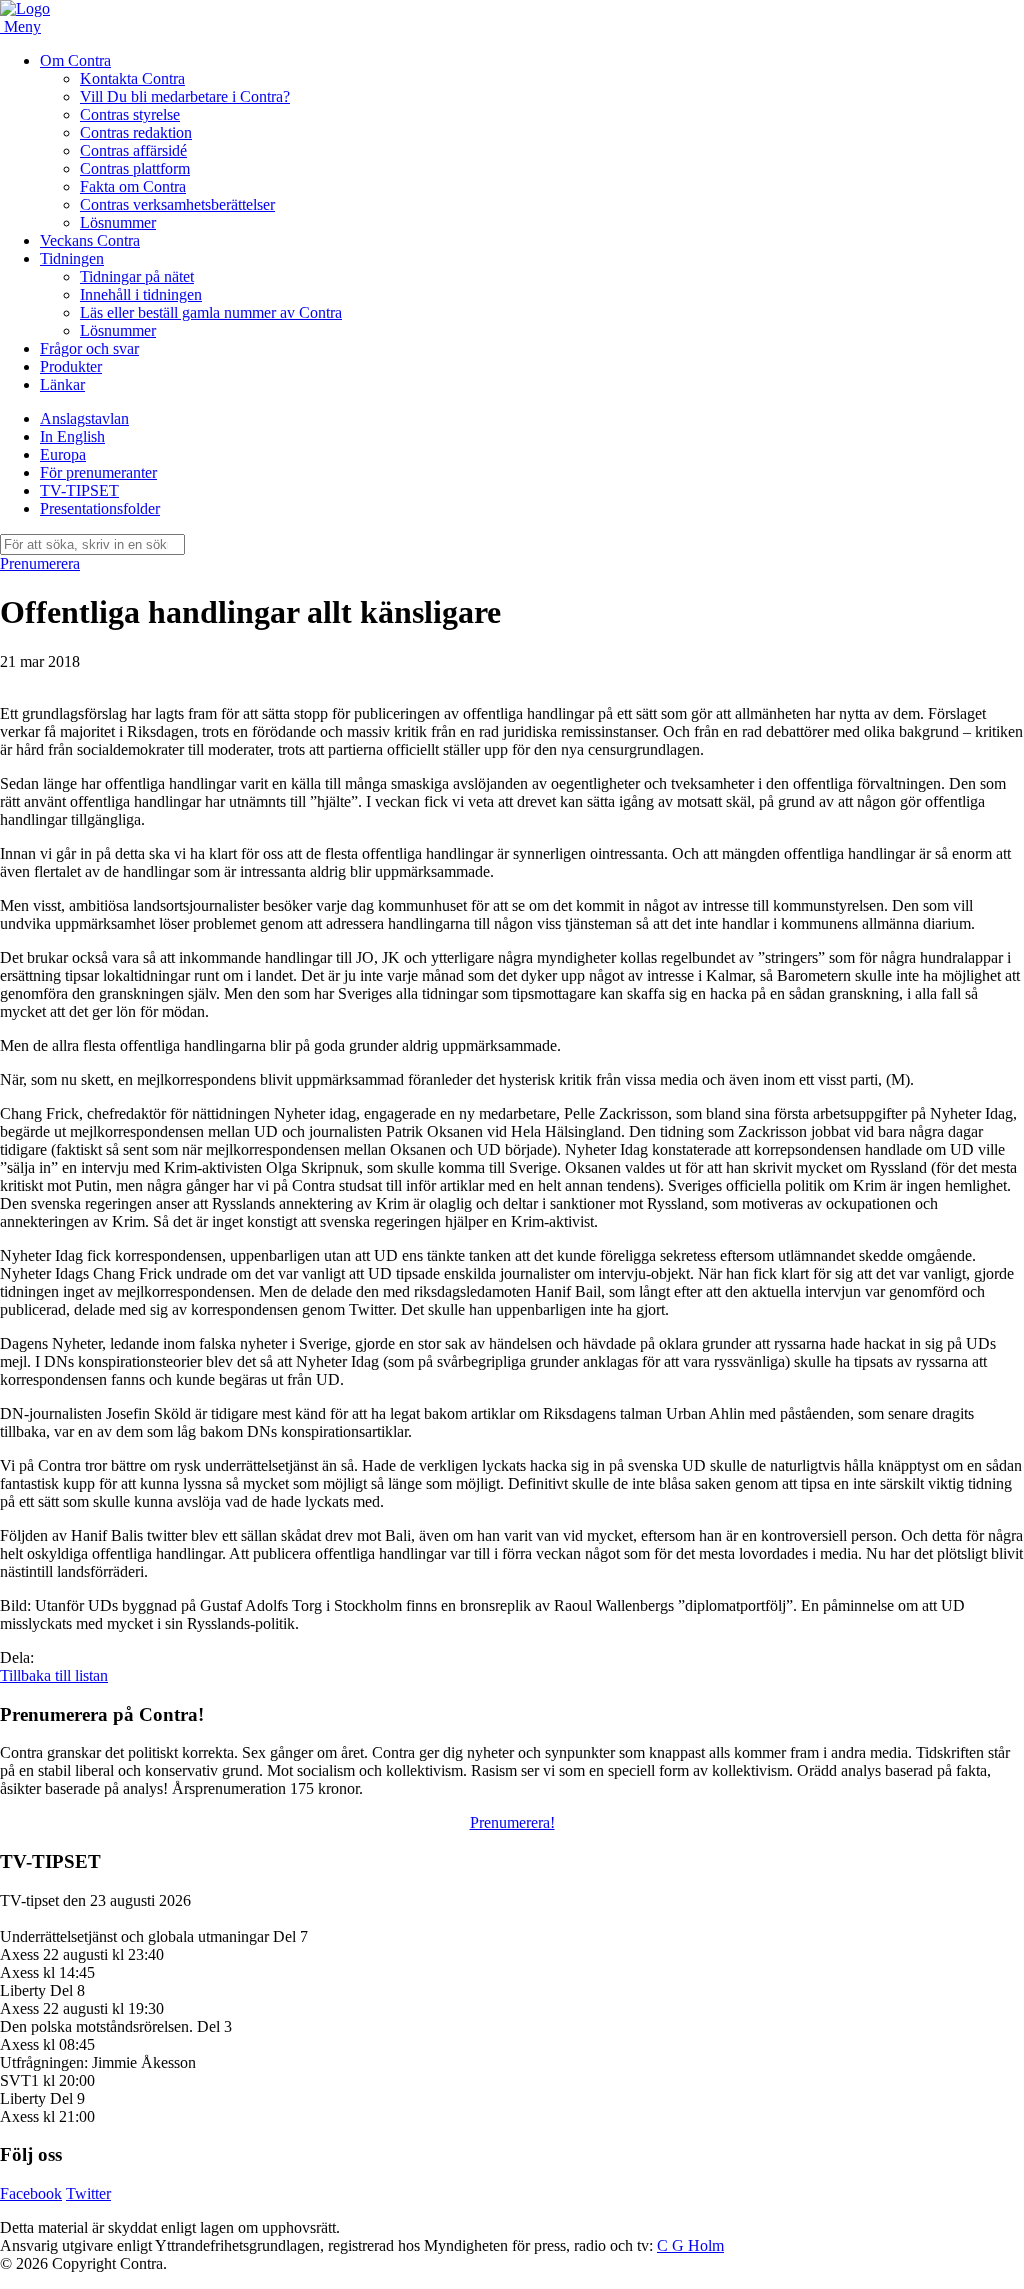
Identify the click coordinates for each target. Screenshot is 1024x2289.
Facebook (31, 2193)
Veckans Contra (90, 240)
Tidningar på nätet (137, 276)
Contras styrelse (130, 114)
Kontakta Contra (132, 78)
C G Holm (690, 2245)
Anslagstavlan (84, 418)
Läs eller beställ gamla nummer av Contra (211, 312)
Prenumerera (40, 563)
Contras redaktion (136, 132)
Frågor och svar (89, 348)
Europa (63, 454)
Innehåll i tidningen (141, 294)
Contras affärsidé (133, 150)
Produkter (71, 366)
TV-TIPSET (79, 490)
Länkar (62, 384)
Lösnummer (118, 222)
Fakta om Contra (133, 186)
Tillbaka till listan (54, 1675)
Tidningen (72, 258)
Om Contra (75, 60)
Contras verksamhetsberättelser (177, 204)
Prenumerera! (512, 1822)
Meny (22, 26)
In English (72, 436)
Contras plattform (135, 168)
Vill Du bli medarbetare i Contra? (185, 96)
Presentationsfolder (100, 508)
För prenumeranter (98, 472)
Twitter (88, 2193)
